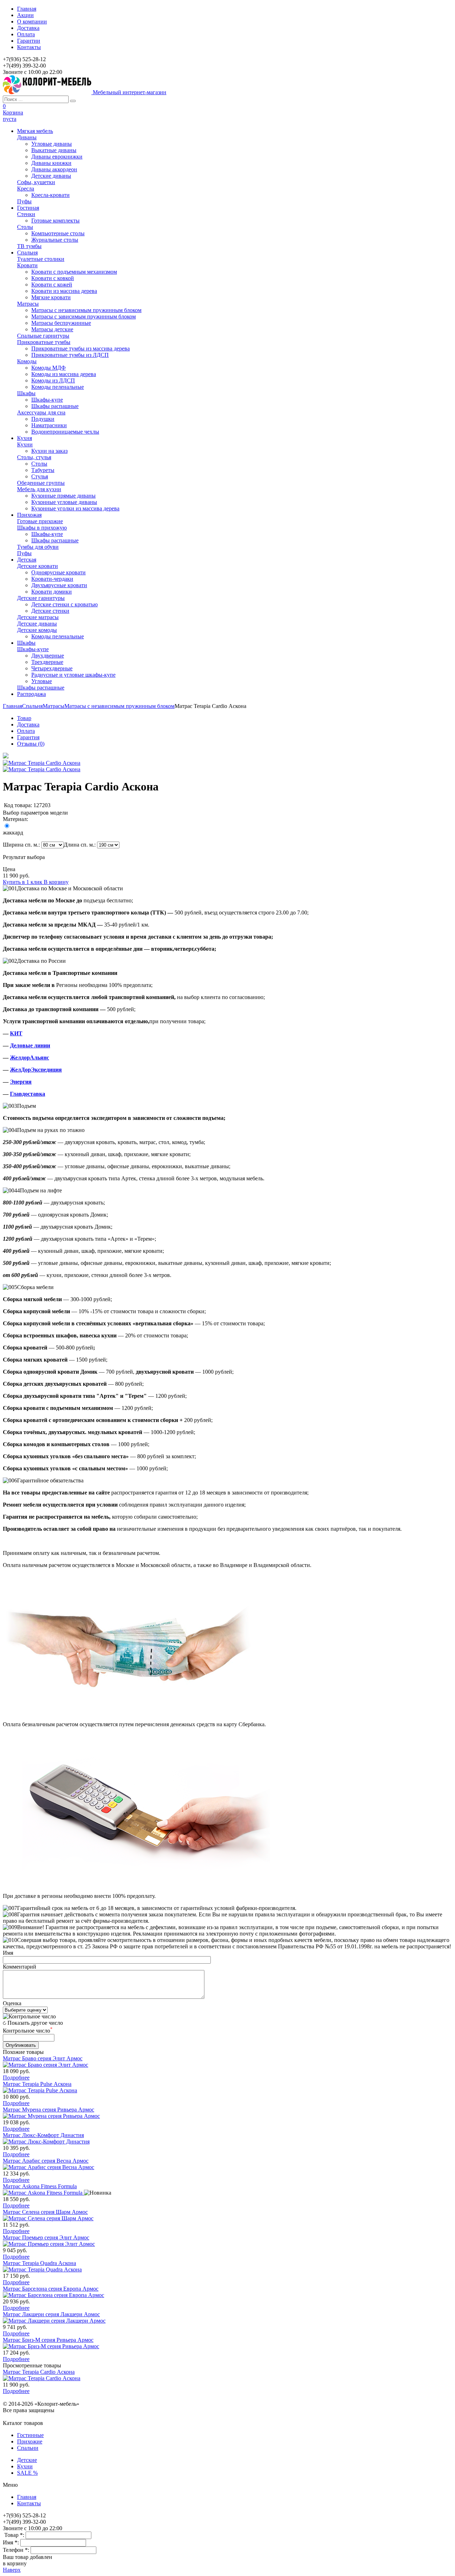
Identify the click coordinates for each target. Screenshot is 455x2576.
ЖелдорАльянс (30, 1058)
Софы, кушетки (36, 182)
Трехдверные (47, 662)
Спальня (32, 706)
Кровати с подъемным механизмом (74, 272)
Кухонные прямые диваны (63, 496)
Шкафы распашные (55, 406)
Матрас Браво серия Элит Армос (43, 2058)
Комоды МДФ (49, 368)
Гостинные (30, 2435)
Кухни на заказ (49, 451)
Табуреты (43, 470)
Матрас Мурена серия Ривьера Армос (49, 2110)
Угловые (42, 681)
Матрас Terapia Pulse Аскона (37, 2084)
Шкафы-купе (47, 400)
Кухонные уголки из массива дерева (75, 508)
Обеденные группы (41, 483)
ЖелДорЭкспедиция (36, 1070)
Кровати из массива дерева (64, 291)
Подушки (43, 419)
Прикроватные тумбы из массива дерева (81, 348)
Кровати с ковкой (53, 278)
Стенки (26, 214)
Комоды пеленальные (58, 387)
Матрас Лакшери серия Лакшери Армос (51, 2314)
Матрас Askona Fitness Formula (40, 2186)
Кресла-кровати (50, 195)
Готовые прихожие (40, 521)
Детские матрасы (38, 617)
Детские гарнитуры (41, 598)
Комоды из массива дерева (64, 374)
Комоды (27, 361)
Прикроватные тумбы (44, 342)
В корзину (56, 882)
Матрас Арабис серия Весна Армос (46, 2161)
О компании (32, 22)
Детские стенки (50, 611)
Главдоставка (28, 1094)
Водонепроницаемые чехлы (65, 432)
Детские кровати (38, 566)
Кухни (25, 444)
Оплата (26, 34)
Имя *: (12, 2542)
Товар (24, 718)
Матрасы (28, 304)
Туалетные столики (41, 259)
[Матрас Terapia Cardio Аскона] (6, 756)
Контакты (29, 47)
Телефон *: (17, 2550)
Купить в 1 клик (23, 882)
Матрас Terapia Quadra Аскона (39, 2263)
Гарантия (28, 737)
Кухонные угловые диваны (64, 502)
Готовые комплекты (55, 221)
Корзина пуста (13, 116)
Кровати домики (52, 592)
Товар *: (15, 2535)
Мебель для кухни (39, 489)
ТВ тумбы (29, 246)
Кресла (26, 189)
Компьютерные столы (58, 233)
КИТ (16, 1033)
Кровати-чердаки (52, 579)
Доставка (28, 28)
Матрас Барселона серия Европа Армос (51, 2289)
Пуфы (24, 201)
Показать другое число (35, 2023)
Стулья (40, 476)
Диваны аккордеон (54, 169)
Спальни (28, 2448)
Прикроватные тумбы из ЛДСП (70, 355)
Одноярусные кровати (58, 572)
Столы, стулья (34, 457)
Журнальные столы (55, 240)
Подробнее (16, 2078)
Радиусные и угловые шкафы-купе (73, 675)
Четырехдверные (52, 668)
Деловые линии (30, 1045)
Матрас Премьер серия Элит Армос (46, 2237)
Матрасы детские (52, 329)
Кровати (27, 265)
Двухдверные (48, 656)
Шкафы (26, 393)
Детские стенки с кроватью (65, 604)
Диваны (27, 137)
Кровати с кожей (52, 285)
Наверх (12, 2570)
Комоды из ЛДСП (53, 380)
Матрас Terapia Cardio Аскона (39, 2372)
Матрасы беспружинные (61, 323)
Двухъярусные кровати (59, 585)
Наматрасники (49, 425)
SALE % (27, 2473)
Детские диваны (51, 176)
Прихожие (30, 2441)
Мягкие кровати (51, 297)
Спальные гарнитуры (43, 336)
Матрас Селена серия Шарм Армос (45, 2212)
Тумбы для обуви (38, 547)
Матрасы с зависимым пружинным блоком (84, 316)
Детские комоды (37, 630)
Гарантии (29, 41)
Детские (27, 2460)
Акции (25, 15)
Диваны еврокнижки (57, 157)
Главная (27, 9)
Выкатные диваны (54, 150)
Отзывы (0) (31, 744)
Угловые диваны (52, 144)
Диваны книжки (51, 163)
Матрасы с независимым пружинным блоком (86, 310)
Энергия (21, 1082)
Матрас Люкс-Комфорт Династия (43, 2135)
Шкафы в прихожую (42, 528)
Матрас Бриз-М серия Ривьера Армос (48, 2340)
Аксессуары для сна (41, 412)
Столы (25, 227)
